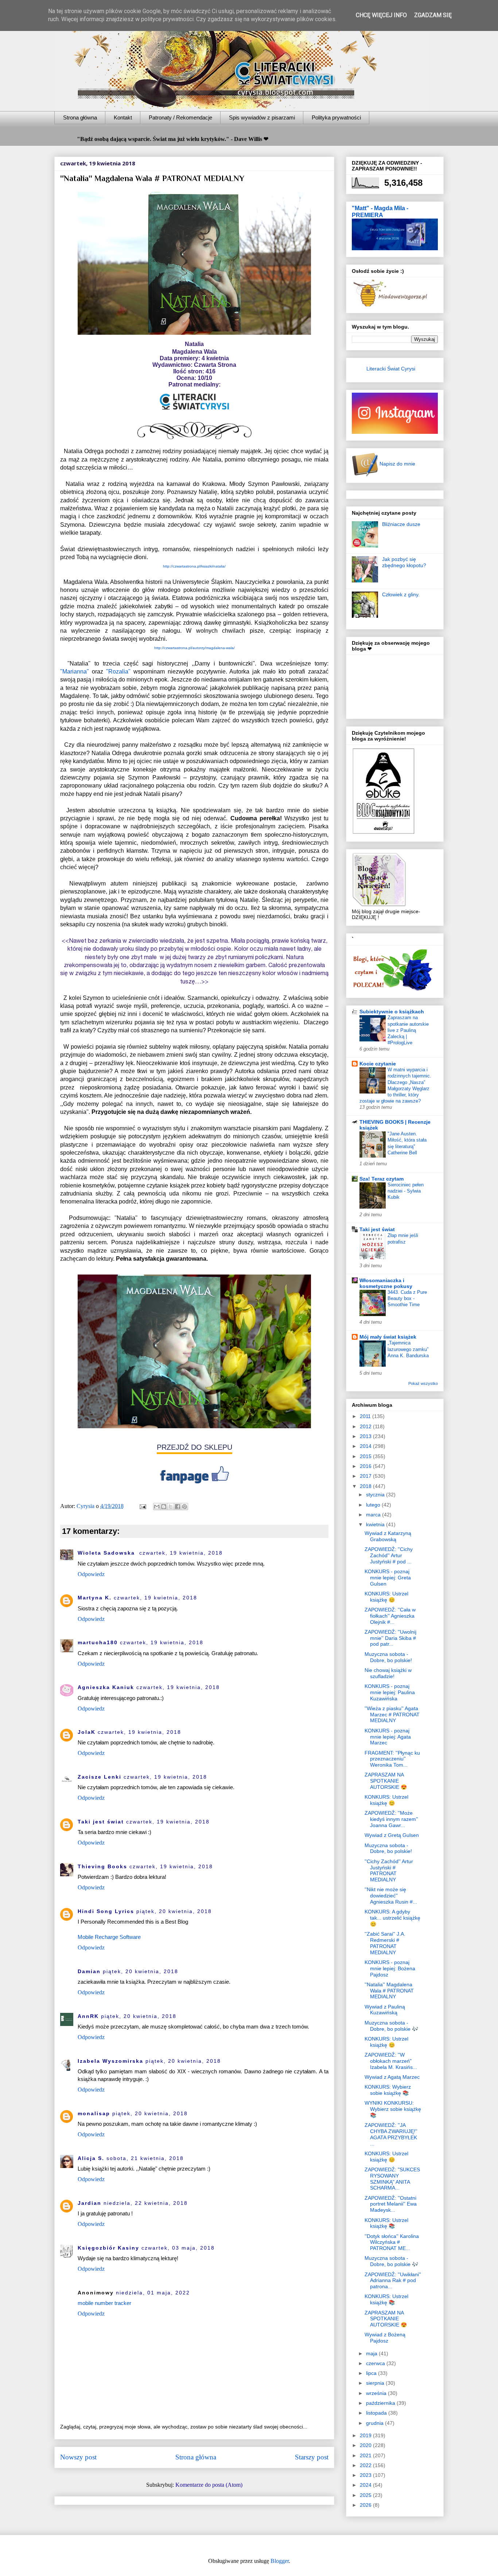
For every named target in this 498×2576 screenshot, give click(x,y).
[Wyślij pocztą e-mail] (157, 1507)
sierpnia (376, 2383)
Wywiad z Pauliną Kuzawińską (385, 2010)
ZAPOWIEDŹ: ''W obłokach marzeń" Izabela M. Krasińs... (391, 2061)
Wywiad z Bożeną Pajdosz (385, 2338)
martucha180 (98, 1642)
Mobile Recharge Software (109, 1937)
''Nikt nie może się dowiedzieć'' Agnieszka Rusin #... (391, 1896)
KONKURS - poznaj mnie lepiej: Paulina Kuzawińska (390, 1692)
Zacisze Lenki (100, 1777)
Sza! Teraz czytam (382, 1179)
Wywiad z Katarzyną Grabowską (388, 1536)
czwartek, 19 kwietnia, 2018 (181, 1553)
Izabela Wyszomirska (110, 2061)
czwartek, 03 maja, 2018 (178, 2248)
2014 (366, 1446)
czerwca (376, 2363)
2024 (366, 2485)
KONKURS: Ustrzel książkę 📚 (386, 2223)
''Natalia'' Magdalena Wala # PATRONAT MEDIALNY (389, 1991)
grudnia (376, 2423)
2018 (366, 1486)
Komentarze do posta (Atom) (209, 2485)
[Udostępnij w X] (171, 1507)
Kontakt (123, 117)
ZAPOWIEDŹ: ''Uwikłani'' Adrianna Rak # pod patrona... (393, 2281)
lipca (372, 2373)
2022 (366, 2465)
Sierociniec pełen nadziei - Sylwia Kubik (406, 1191)
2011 (366, 1416)
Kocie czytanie (378, 1064)
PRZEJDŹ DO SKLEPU (194, 1447)
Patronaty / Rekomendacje (180, 117)
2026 (366, 2505)
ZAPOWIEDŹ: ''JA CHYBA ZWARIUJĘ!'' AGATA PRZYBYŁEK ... (391, 2134)
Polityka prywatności (336, 117)
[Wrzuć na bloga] (164, 1507)
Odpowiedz (91, 1574)
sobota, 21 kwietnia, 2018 (145, 2158)
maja (372, 2353)
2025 (366, 2495)
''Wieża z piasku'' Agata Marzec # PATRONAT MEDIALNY (392, 1715)
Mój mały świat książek (388, 1337)
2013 (366, 1436)
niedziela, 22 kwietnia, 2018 (146, 2203)
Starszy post (312, 2457)
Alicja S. (91, 2158)
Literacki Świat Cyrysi (391, 369)
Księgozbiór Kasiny (108, 2248)
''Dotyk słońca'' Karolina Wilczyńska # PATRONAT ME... (392, 2242)
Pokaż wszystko (423, 1383)
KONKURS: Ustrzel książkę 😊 (386, 1597)
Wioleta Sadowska (107, 1553)
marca (374, 1515)
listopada (377, 2413)
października (381, 2403)
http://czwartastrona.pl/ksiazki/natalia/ (194, 566)
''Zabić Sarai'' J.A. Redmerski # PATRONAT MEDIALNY (385, 1943)
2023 (366, 2475)
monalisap (94, 2113)
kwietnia (376, 1524)
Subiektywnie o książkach (392, 1012)
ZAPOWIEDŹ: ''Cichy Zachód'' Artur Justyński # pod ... (389, 1555)
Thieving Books (102, 1866)
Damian (89, 1971)
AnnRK (88, 2016)
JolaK (87, 1732)
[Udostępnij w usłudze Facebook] (178, 1507)
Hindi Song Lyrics (106, 1911)
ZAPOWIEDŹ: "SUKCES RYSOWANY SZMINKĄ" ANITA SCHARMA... (392, 2179)
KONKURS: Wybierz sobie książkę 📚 (388, 2090)
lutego (374, 1505)
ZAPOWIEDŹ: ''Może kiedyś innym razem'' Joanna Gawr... (391, 1819)
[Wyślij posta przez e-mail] (142, 1506)
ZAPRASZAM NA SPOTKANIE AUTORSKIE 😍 (386, 1781)
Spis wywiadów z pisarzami (262, 117)
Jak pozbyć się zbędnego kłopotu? (404, 562)
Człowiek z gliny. (401, 594)
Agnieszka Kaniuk (106, 1687)
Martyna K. (95, 1598)
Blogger (280, 2561)
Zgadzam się (433, 15)
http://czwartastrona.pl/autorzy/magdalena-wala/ (194, 648)
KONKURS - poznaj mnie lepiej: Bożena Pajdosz (390, 1968)
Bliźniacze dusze (401, 524)
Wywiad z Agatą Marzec (392, 2077)
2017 (366, 1476)
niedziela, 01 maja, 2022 (153, 2293)
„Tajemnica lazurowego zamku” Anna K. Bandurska (408, 1349)
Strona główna (80, 117)
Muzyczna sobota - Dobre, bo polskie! (388, 1657)
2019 (366, 2435)
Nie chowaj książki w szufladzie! (388, 1673)
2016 (366, 1466)
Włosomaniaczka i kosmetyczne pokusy (386, 1283)
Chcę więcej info (381, 15)
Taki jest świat (101, 1822)
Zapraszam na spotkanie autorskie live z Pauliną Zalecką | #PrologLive (408, 1030)
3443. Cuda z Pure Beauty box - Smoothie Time (407, 1299)
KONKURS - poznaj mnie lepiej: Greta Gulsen (388, 1578)
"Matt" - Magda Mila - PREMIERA (380, 211)
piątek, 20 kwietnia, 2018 (174, 1911)
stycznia (376, 1495)
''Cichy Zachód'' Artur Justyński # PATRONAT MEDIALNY (389, 1870)
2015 (366, 1456)
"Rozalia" (118, 672)
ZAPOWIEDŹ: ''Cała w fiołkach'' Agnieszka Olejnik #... (390, 1616)
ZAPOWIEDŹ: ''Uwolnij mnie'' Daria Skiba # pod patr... (390, 1638)
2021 (366, 2455)
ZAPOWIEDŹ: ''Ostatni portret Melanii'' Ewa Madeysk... (391, 2204)
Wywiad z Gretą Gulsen (392, 1835)
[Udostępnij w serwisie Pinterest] (184, 1507)
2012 (366, 1426)
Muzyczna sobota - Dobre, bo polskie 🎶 (391, 2026)
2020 (366, 2445)
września (377, 2393)
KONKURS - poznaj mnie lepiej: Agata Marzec (388, 1737)
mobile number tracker (104, 2303)
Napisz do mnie (397, 464)
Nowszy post (78, 2457)
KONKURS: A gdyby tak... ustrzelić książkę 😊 (392, 1918)
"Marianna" (75, 672)
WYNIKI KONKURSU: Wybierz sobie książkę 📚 (393, 2109)
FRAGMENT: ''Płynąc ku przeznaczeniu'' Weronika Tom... (392, 1759)
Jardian (90, 2203)
